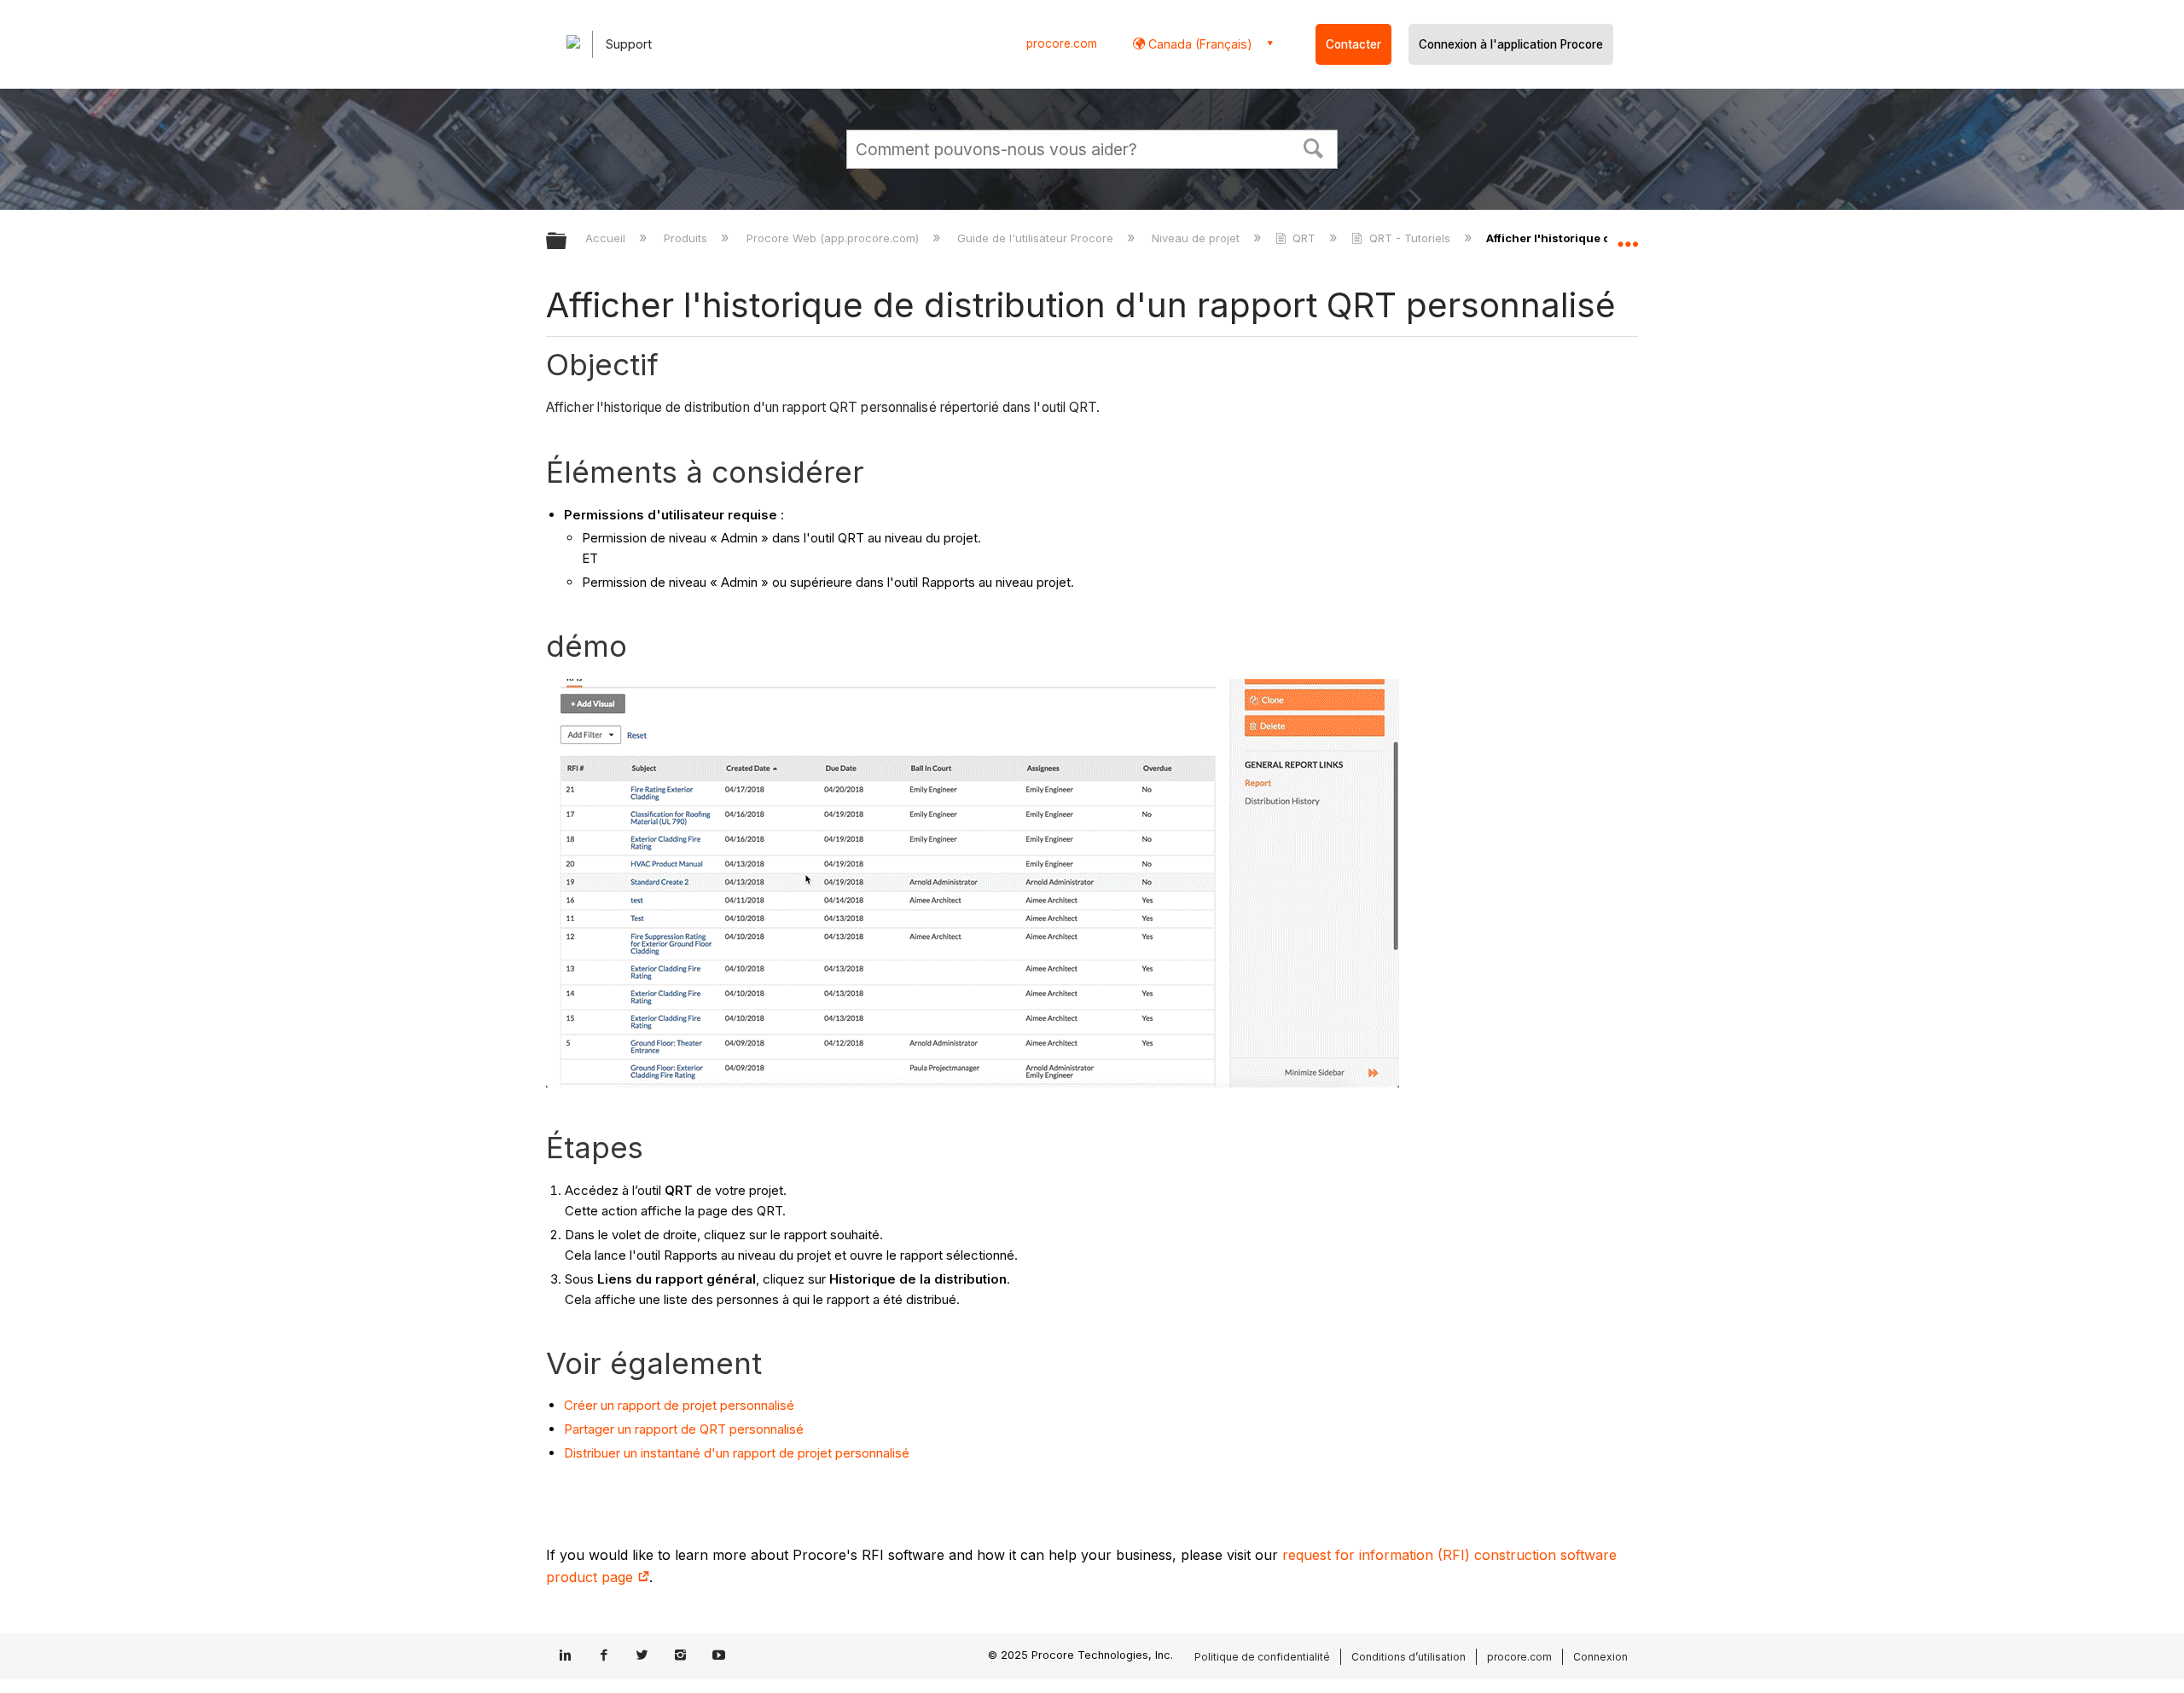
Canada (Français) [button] (1199, 44)
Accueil (607, 238)
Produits (687, 238)
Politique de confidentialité (1262, 1657)
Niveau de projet (1197, 238)
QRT (1304, 238)
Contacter (1353, 44)
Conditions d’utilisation (1409, 1657)
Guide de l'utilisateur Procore (1037, 238)
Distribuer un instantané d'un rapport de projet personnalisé (737, 1453)
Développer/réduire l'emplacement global (1628, 236)
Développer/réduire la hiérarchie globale (567, 242)
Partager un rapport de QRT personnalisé (684, 1429)
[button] (1314, 147)
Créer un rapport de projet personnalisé (679, 1405)
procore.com (1062, 43)
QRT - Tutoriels (1409, 238)
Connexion (1600, 1657)
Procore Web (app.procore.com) (834, 238)
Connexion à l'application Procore (1511, 44)
